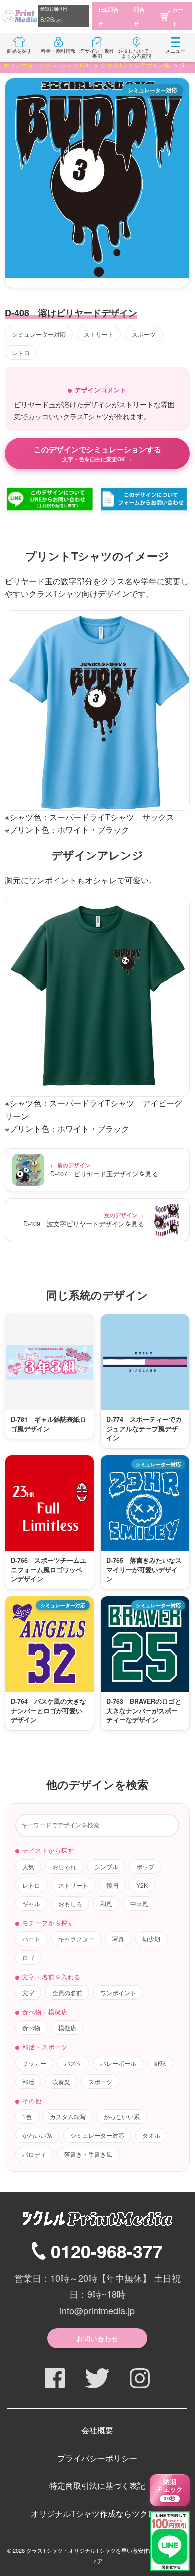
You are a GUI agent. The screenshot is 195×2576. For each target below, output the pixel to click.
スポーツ (144, 334)
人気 (28, 1866)
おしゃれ (64, 1866)
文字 (28, 1992)
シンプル (106, 1866)
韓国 (112, 1885)
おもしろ (70, 1903)
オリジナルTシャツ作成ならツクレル (97, 2513)
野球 (160, 2063)
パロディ (34, 2154)
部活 (28, 2081)
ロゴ (28, 1957)
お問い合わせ (97, 2338)
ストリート (99, 334)
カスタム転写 (68, 2116)
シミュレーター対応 (39, 334)
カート (178, 16)
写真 (118, 1938)
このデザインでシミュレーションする (98, 453)
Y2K (142, 1885)
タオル (151, 2135)
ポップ (145, 1866)
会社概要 (97, 2430)
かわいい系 (37, 2135)
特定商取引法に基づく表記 (97, 2485)
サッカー (34, 2063)
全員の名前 (67, 1992)
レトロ (21, 353)
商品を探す (19, 51)
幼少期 (151, 1938)
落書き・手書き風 (88, 2154)
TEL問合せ (108, 16)
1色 (27, 2116)
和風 (106, 1903)
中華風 (139, 1903)
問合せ (139, 16)
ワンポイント (118, 1992)
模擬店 (67, 2027)
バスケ (73, 2063)
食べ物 (31, 2027)
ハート (31, 1938)
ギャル (31, 1903)
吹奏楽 (61, 2081)
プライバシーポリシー (97, 2458)
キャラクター (76, 1938)
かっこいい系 (122, 2116)
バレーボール (118, 2063)
